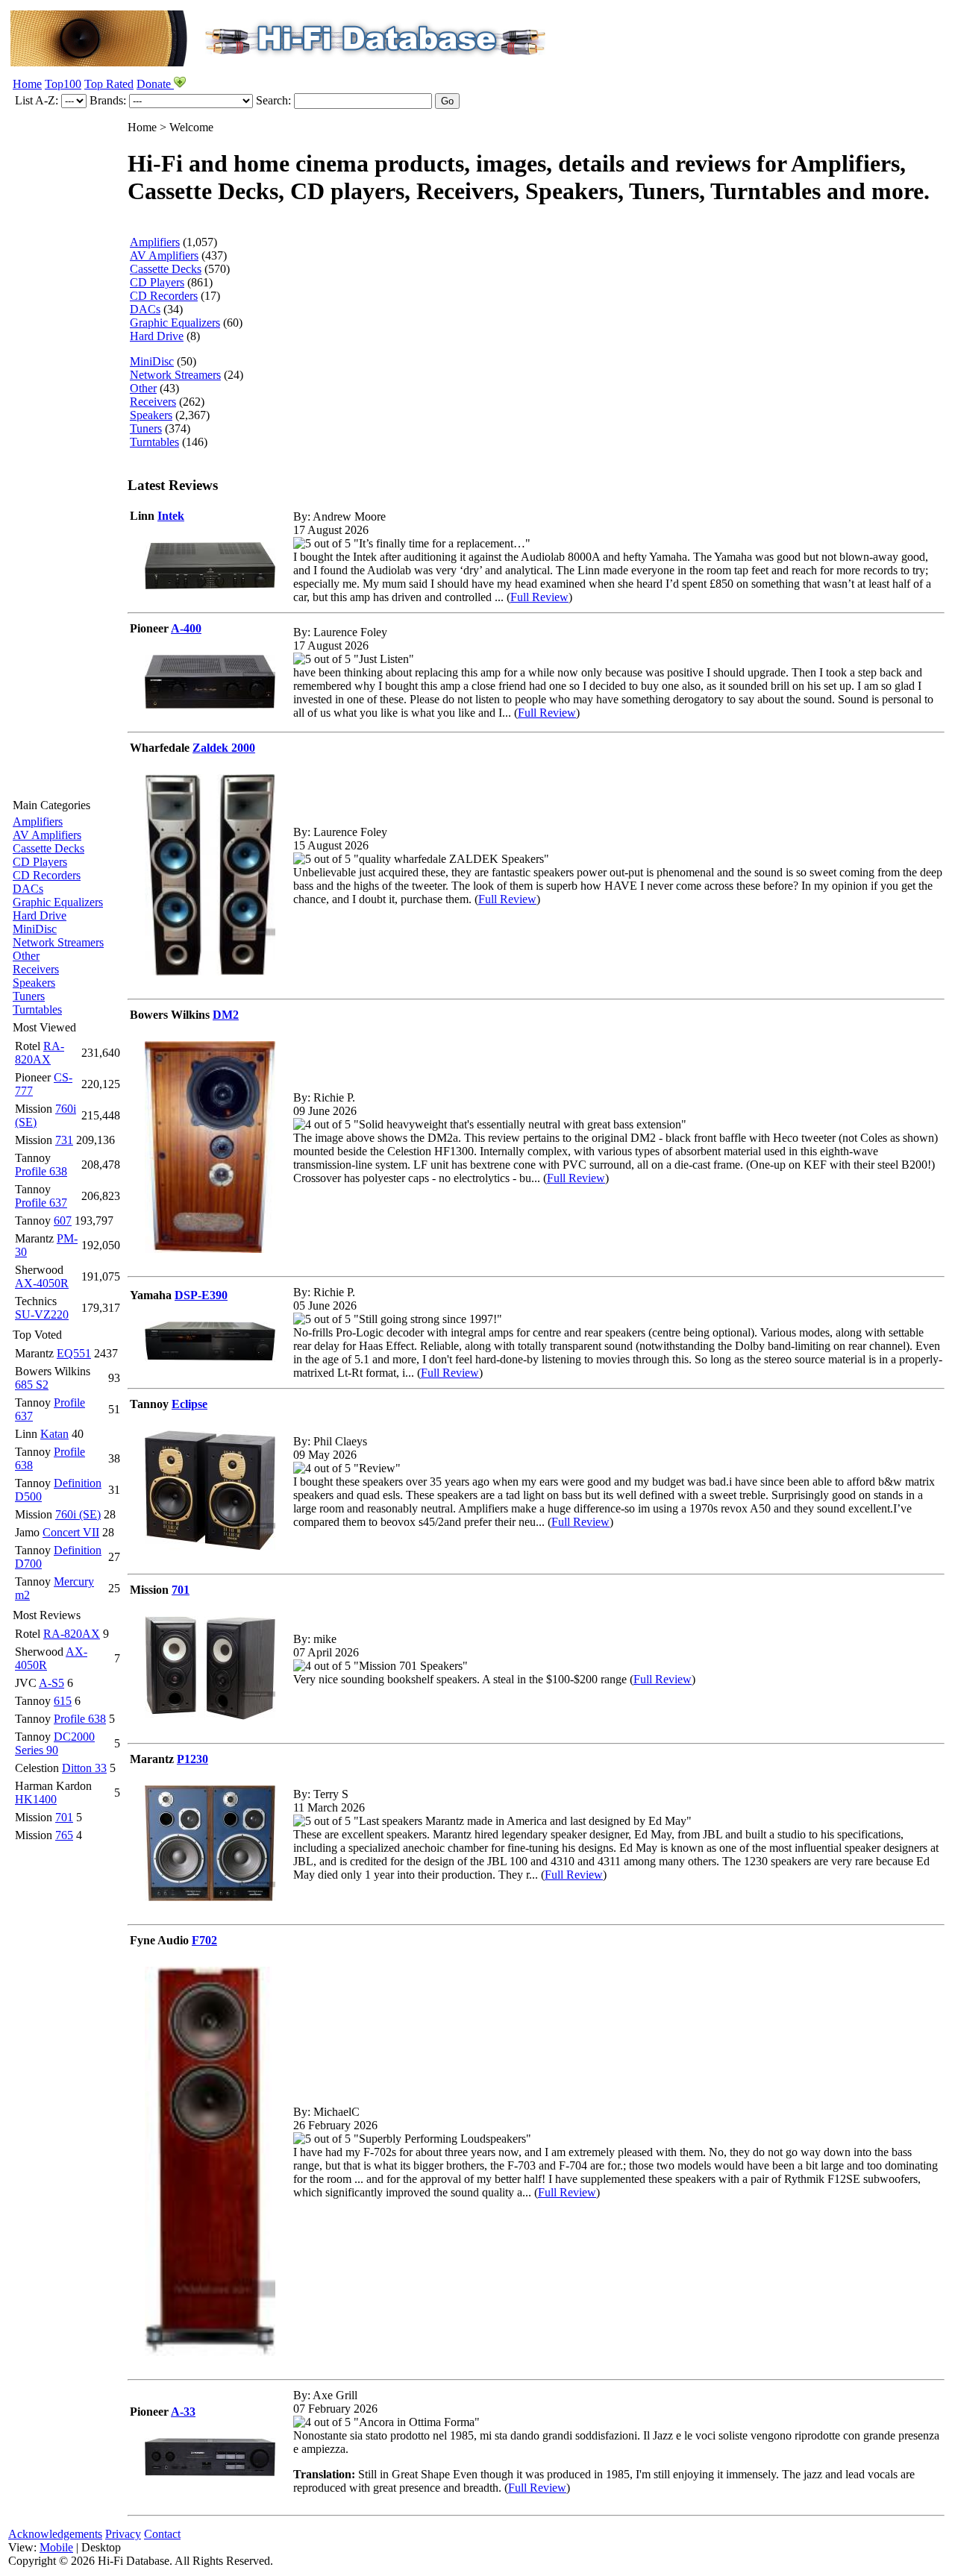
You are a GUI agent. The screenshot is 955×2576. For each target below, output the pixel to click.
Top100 (63, 84)
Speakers (34, 983)
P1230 (192, 1759)
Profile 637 (41, 1203)
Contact (162, 2534)
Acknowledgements (55, 2534)
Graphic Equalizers (58, 902)
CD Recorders (47, 875)
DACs (28, 889)
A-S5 (51, 1683)
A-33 (183, 2412)
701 (64, 1817)
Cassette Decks (48, 848)
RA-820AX (40, 1053)
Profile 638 (41, 1171)
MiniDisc (35, 929)
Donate (155, 84)
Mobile (56, 2547)
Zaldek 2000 (224, 748)
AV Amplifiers (47, 835)
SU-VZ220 (42, 1314)
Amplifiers (38, 822)
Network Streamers (58, 942)
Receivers (36, 969)
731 (64, 1140)
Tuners (29, 996)
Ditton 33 (84, 1768)
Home (27, 84)
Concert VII (71, 1532)
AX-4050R (42, 1283)
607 (63, 1221)
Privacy (123, 2534)
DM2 (226, 1015)
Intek (171, 516)
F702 (204, 1940)
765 (64, 1835)
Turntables (37, 1009)
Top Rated (109, 84)
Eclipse (190, 1404)
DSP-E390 (201, 1295)
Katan (54, 1434)
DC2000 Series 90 (55, 1743)
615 (63, 1701)
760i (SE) (78, 1514)
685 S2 (32, 1385)
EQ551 (74, 1353)
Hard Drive (40, 915)
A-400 (186, 628)
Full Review (539, 597)
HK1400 (36, 1799)
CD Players (40, 862)
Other (26, 956)
